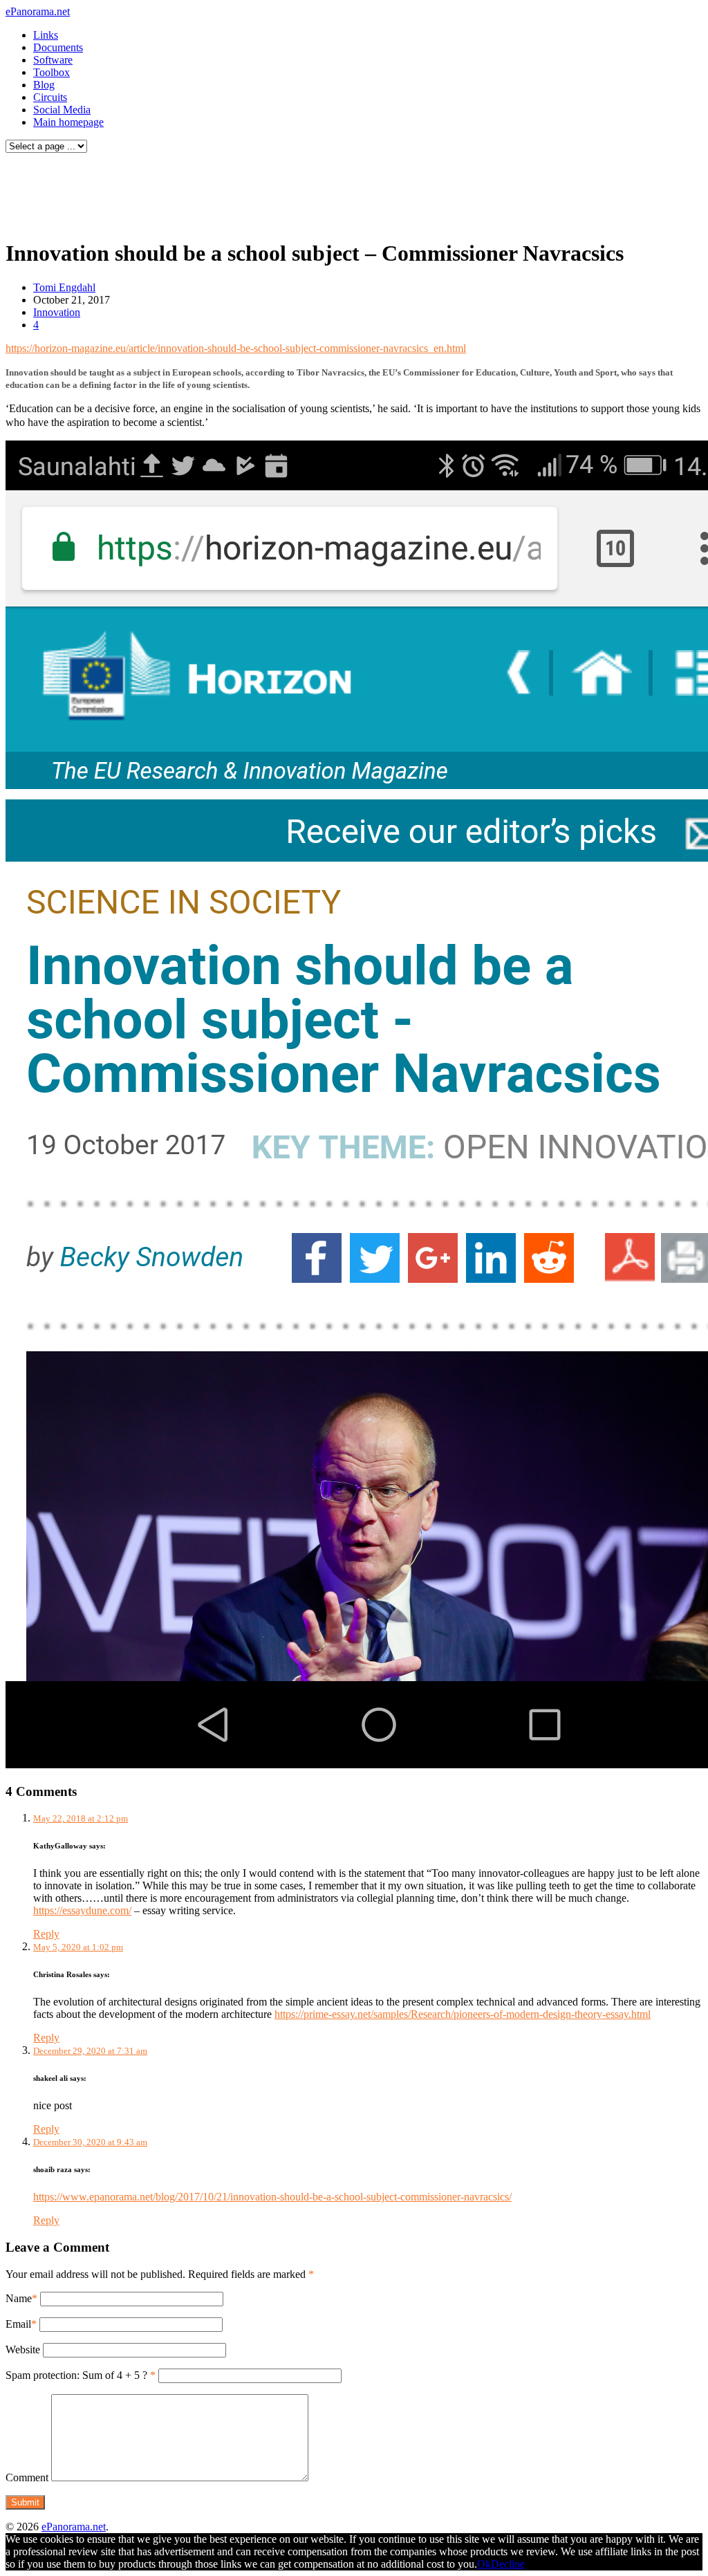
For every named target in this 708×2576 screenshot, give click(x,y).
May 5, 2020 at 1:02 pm (78, 1947)
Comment (27, 2477)
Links (46, 35)
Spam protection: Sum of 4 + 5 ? (76, 2375)
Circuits (50, 97)
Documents (58, 47)
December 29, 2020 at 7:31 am (90, 2051)
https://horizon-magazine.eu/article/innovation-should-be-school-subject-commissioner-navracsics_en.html (236, 348)
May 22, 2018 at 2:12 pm (81, 1818)
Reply (46, 1934)
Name (19, 2298)
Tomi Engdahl (64, 287)
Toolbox (52, 72)
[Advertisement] (265, 192)
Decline (508, 2564)
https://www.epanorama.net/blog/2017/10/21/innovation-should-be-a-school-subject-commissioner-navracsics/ (272, 2197)
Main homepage (68, 122)
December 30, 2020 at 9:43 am (90, 2142)
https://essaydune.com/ (82, 1910)
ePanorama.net (38, 11)
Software (53, 60)
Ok (484, 2564)
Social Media (62, 110)
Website (23, 2350)
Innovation (57, 312)
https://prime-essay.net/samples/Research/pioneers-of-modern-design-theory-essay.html (463, 2014)
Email (18, 2324)
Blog (44, 85)
